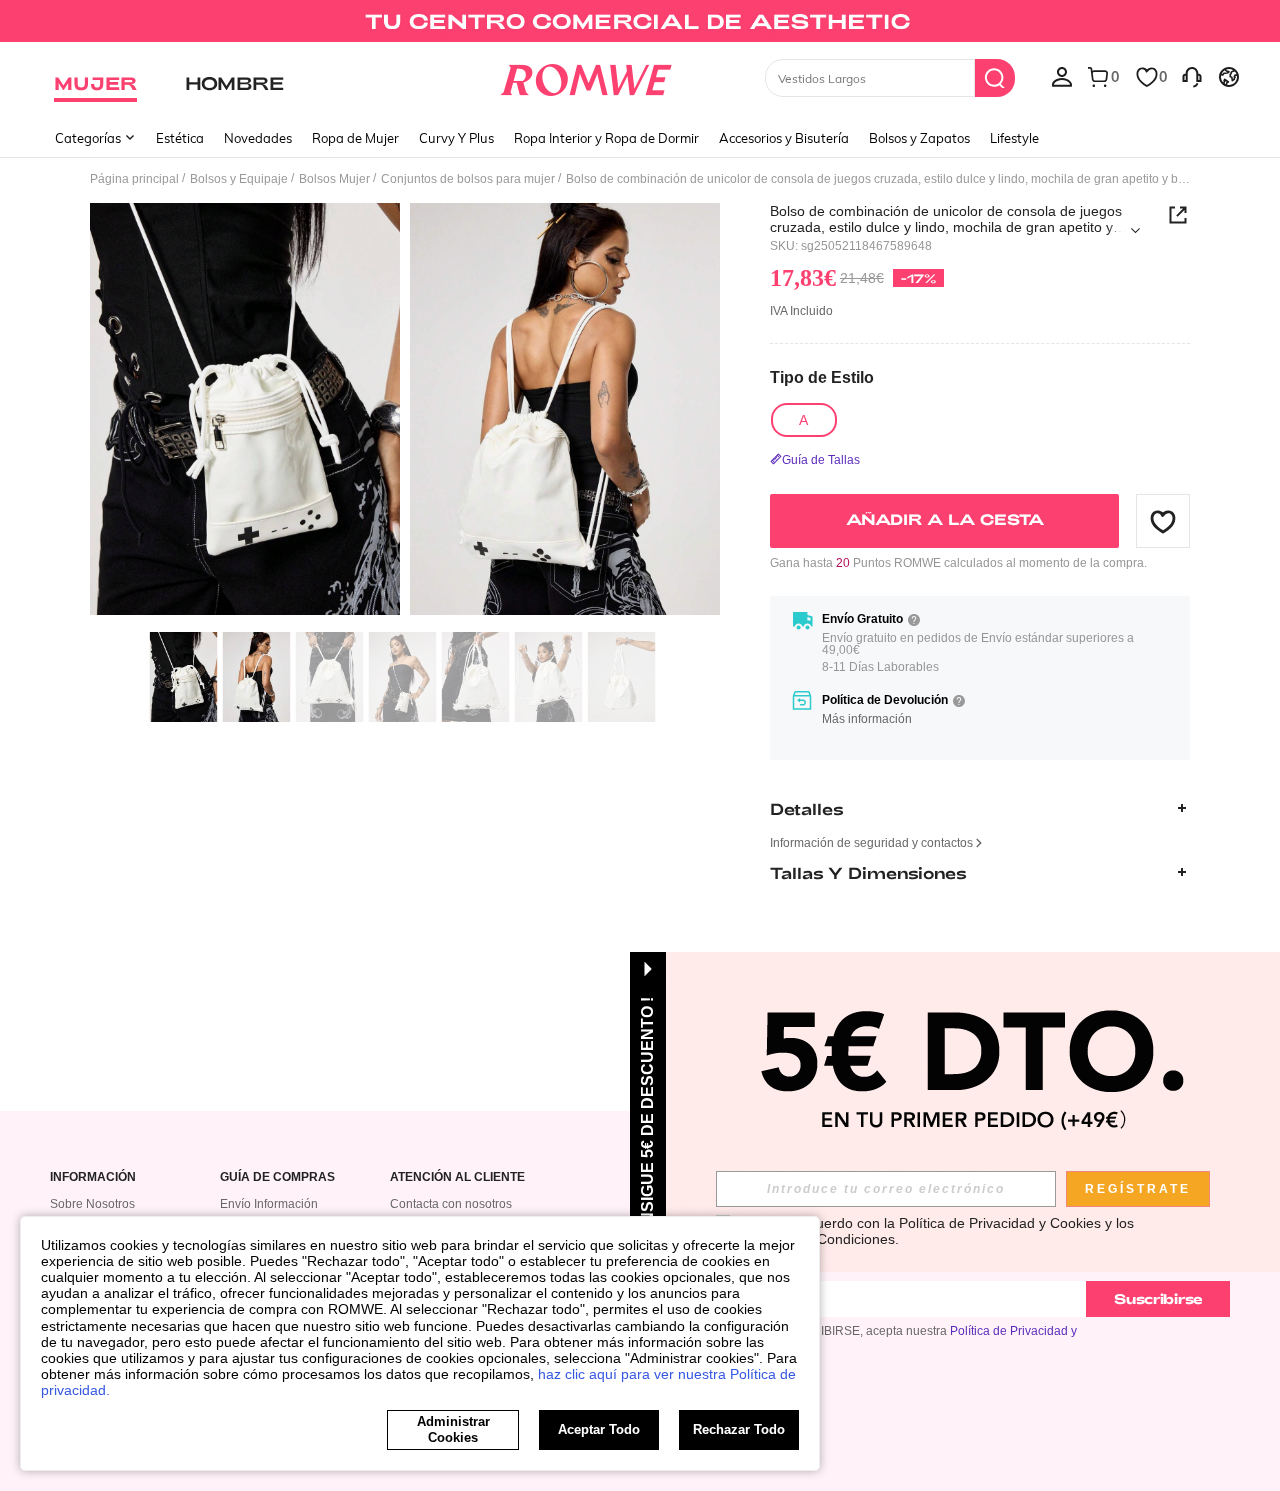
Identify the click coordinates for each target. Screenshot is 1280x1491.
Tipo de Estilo (822, 377)
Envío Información (269, 1204)
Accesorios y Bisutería (784, 138)
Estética (180, 138)
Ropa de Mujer (355, 138)
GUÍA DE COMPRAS (277, 1177)
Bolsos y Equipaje (239, 179)
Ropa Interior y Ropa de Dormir (606, 138)
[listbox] (1062, 76)
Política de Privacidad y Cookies (1000, 1223)
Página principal (134, 179)
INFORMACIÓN (93, 1177)
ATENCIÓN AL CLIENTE (457, 1177)
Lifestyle (1014, 138)
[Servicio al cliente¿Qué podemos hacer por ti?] (1192, 76)
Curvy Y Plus (456, 138)
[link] (639, 24)
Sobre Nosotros (92, 1204)
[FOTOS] (405, 412)
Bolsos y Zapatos (919, 138)
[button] (1163, 521)
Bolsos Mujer (334, 179)
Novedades (258, 138)
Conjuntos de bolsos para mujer (468, 179)
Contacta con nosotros (451, 1204)
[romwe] (585, 76)
